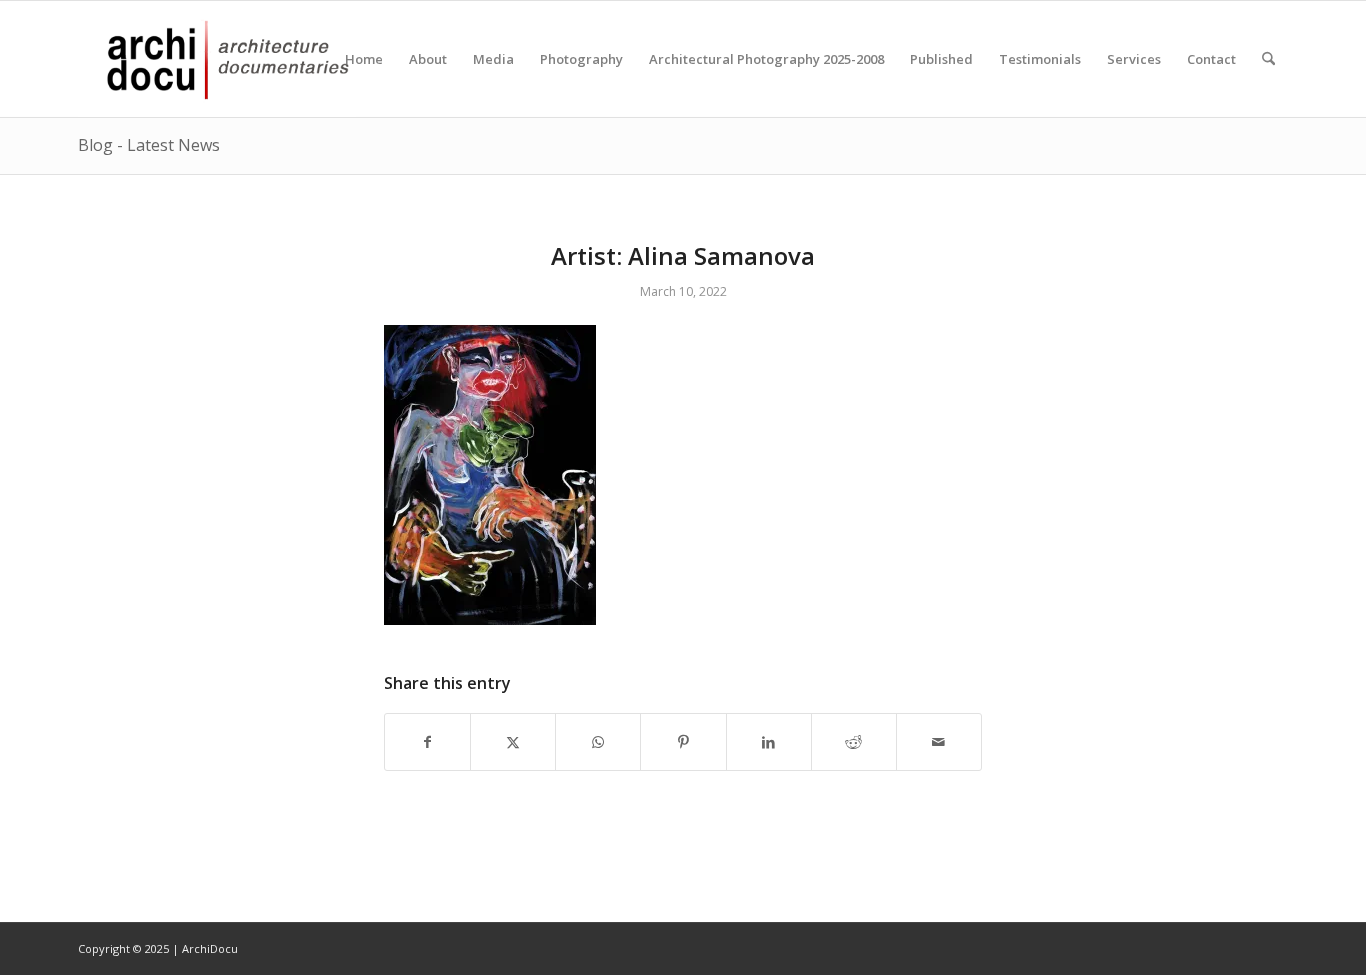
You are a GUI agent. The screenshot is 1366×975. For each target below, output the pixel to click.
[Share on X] (513, 742)
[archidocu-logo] (217, 59)
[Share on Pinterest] (683, 742)
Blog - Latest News (149, 145)
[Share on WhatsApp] (598, 742)
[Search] (1268, 59)
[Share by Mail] (939, 742)
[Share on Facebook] (427, 742)
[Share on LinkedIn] (769, 742)
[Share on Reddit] (854, 742)
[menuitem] (364, 59)
